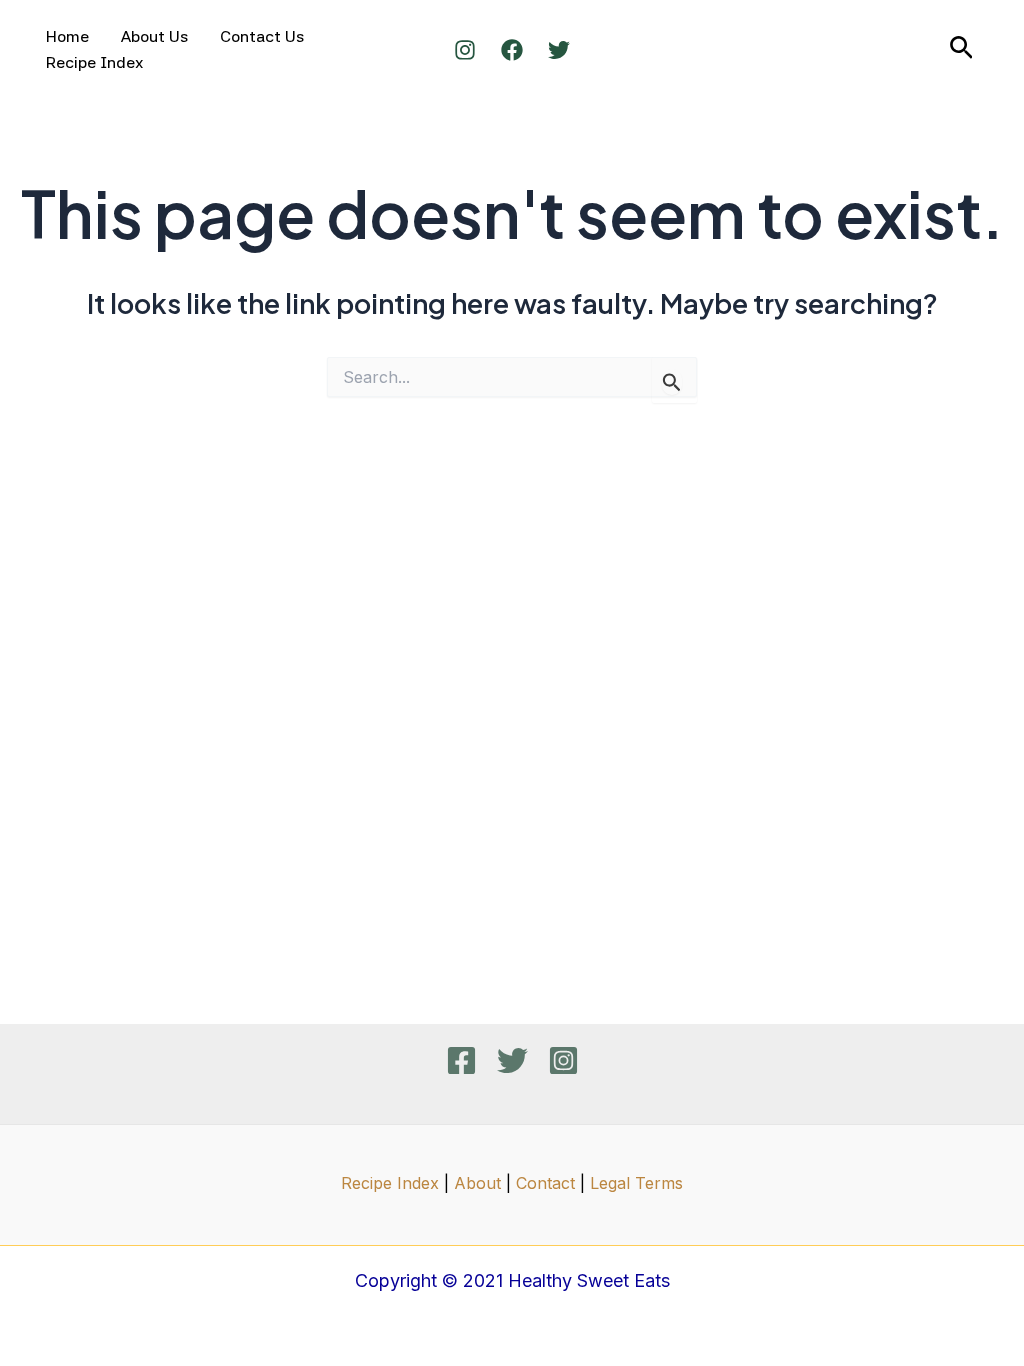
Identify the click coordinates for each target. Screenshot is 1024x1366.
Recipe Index (94, 62)
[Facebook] (512, 50)
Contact (545, 1183)
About (477, 1183)
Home (67, 36)
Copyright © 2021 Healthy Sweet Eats (512, 1280)
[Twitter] (559, 50)
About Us (154, 36)
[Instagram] (465, 50)
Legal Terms (636, 1183)
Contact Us (262, 36)
